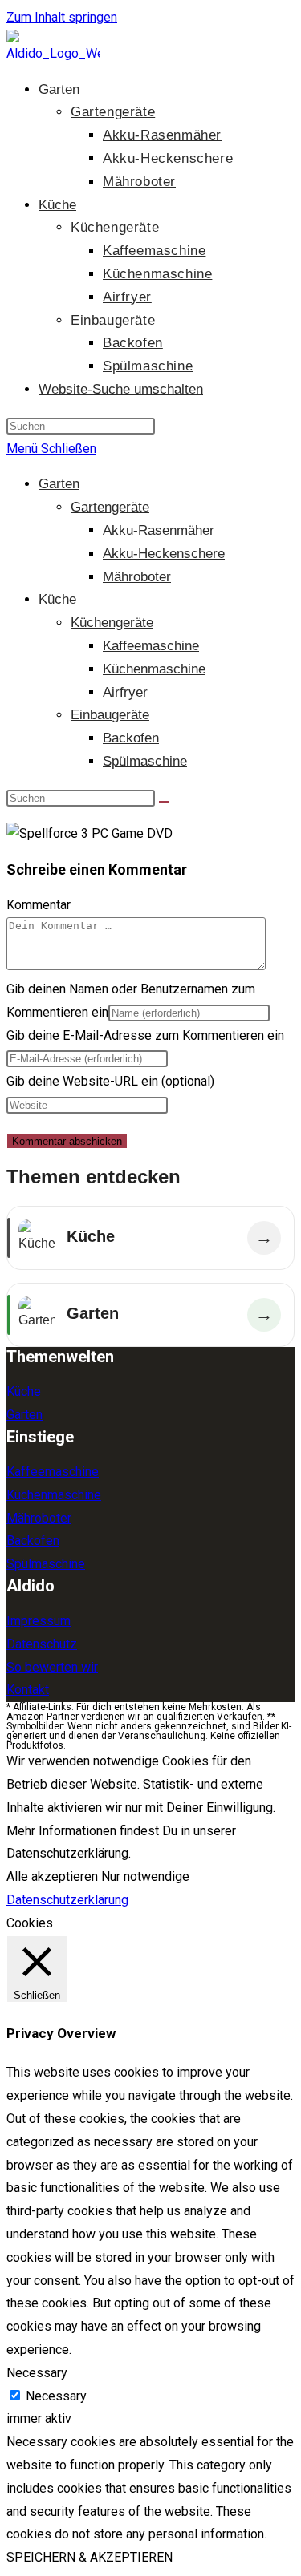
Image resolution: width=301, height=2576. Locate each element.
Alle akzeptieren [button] (52, 1876)
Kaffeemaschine (151, 646)
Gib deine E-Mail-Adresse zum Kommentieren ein (145, 1035)
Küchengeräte (112, 623)
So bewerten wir (52, 1667)
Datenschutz (42, 1644)
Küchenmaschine (154, 669)
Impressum (39, 1621)
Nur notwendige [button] (145, 1876)
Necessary (56, 2396)
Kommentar (39, 905)
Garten (59, 484)
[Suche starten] (164, 802)
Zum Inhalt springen (62, 17)
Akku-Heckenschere (164, 554)
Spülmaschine (145, 761)
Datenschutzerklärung (67, 1900)
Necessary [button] (37, 2373)
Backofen (131, 738)
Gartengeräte (110, 507)
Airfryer (125, 692)
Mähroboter (137, 577)
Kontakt (28, 1690)
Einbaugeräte (110, 715)
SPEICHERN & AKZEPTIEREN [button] (89, 2557)
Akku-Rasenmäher (159, 530)
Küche (57, 599)
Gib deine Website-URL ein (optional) (110, 1081)
